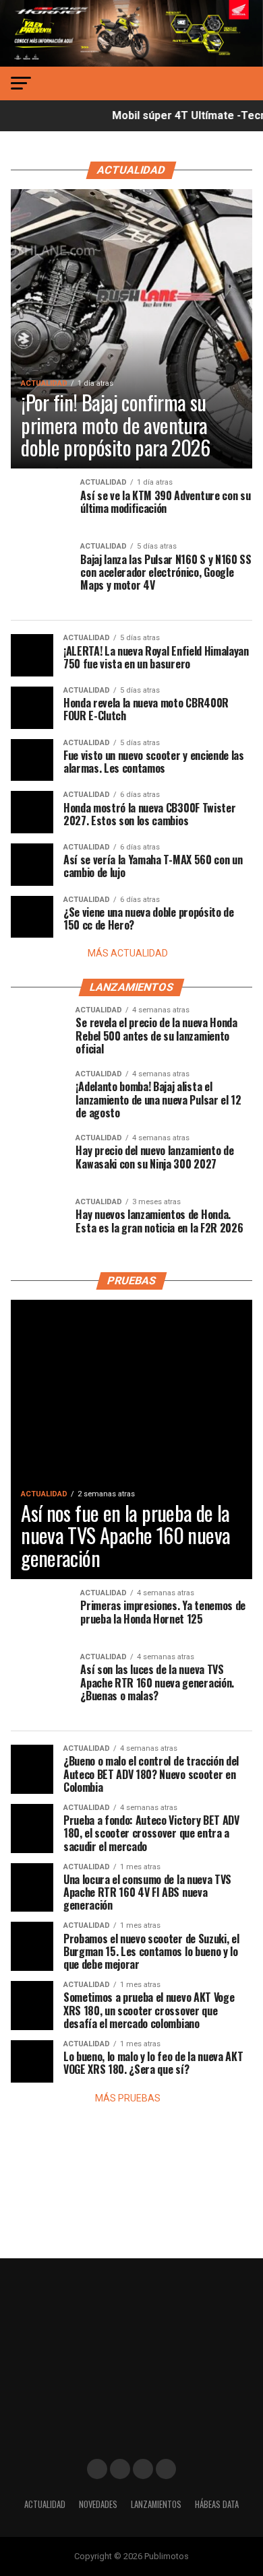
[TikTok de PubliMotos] (143, 2469)
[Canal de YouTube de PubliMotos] (166, 2469)
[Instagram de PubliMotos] (120, 2469)
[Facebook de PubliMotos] (97, 2469)
